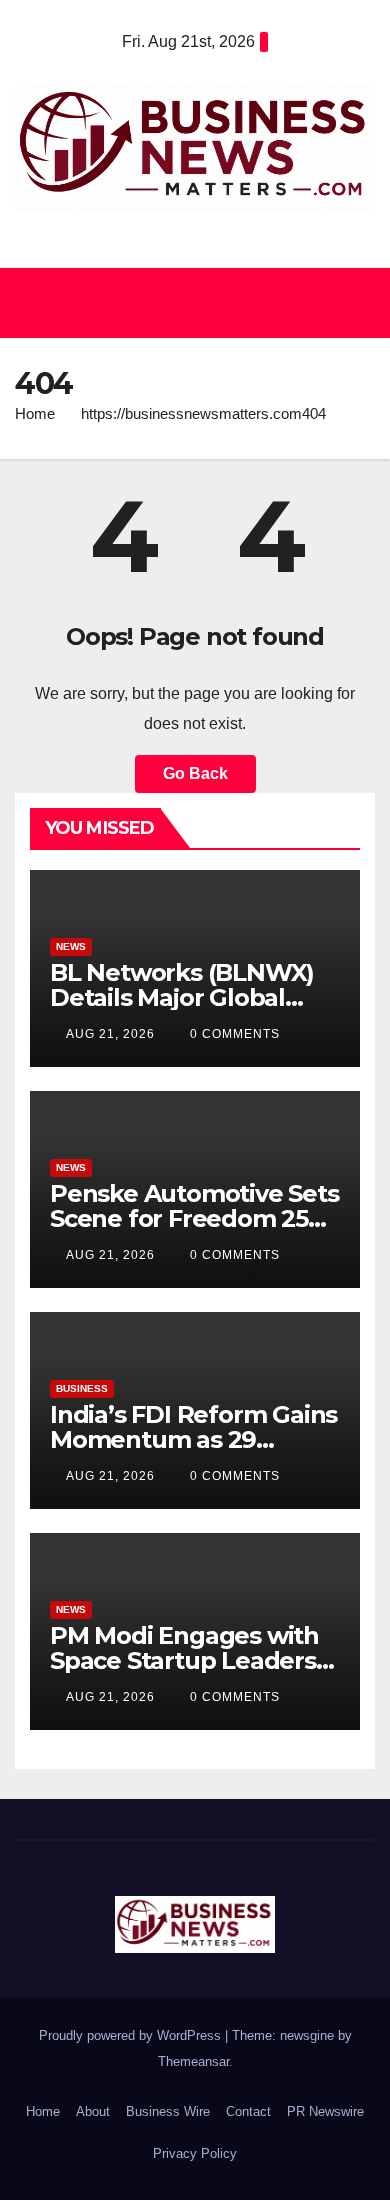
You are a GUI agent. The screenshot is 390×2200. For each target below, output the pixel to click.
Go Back (195, 773)
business (82, 1388)
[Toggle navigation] (354, 303)
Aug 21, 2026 (110, 1034)
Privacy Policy (195, 2153)
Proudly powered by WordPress (132, 2035)
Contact (248, 2111)
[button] (186, 302)
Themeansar (193, 2061)
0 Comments (235, 1034)
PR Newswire (325, 2111)
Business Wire (168, 2111)
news (71, 946)
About (93, 2111)
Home (35, 413)
